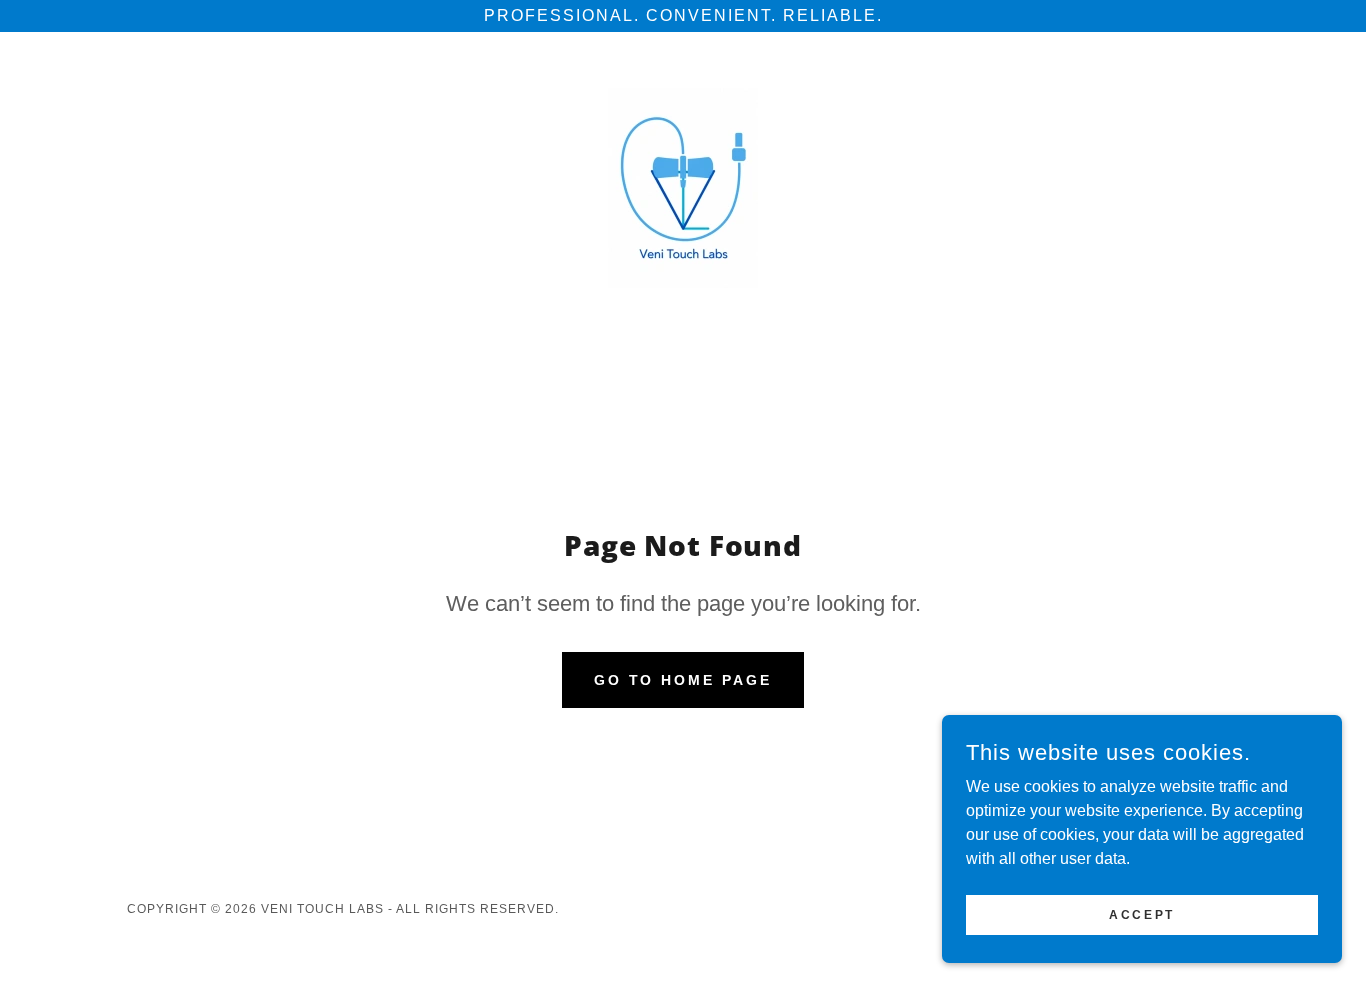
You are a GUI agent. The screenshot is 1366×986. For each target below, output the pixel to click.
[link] (683, 186)
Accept (1141, 914)
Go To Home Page (683, 680)
